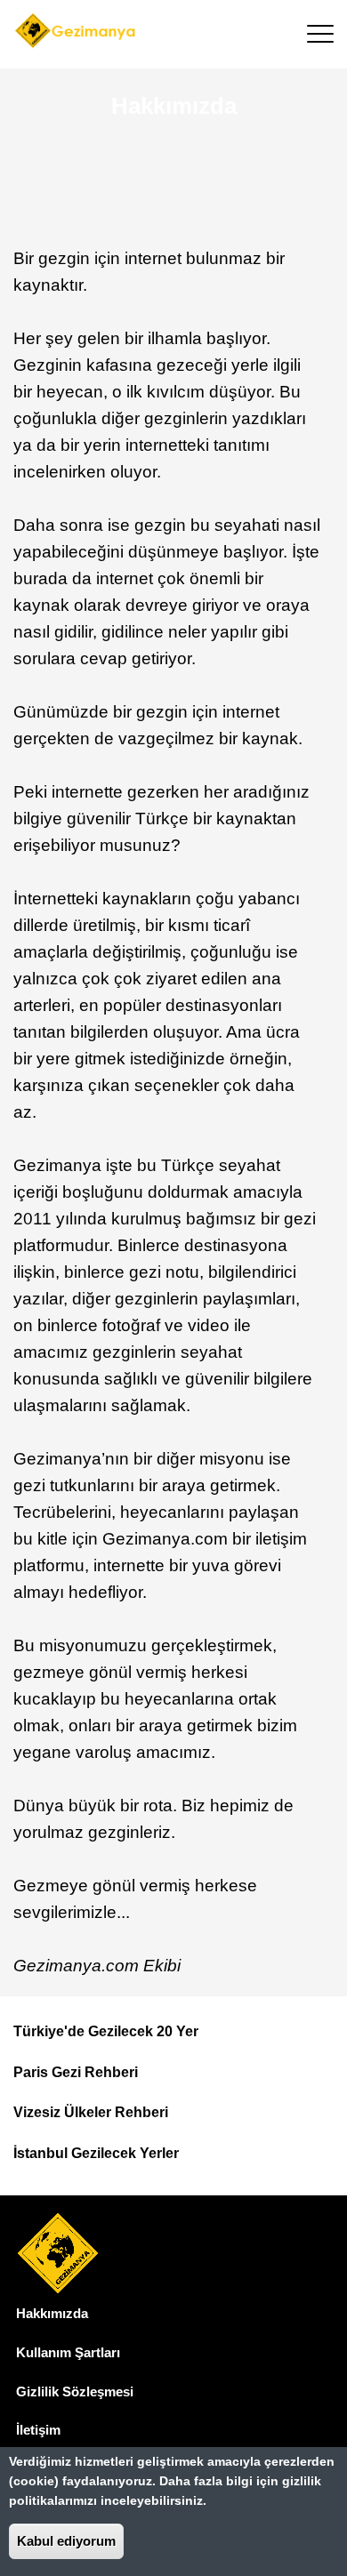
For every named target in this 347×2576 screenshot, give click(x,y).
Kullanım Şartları (68, 2352)
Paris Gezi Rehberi (76, 2072)
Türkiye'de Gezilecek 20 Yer (106, 2031)
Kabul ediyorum (66, 2541)
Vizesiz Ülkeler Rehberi (91, 2112)
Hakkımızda (52, 2313)
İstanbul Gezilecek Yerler (96, 2153)
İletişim (38, 2430)
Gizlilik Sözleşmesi (75, 2391)
